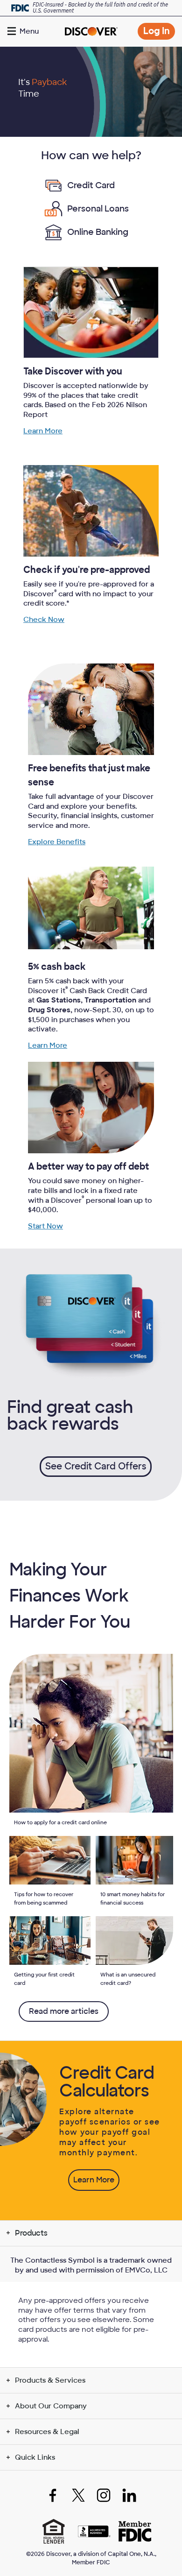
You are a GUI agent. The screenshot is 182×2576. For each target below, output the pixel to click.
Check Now (44, 620)
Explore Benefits (57, 842)
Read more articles (64, 2011)
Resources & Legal (47, 2432)
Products (31, 2233)
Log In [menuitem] (159, 32)
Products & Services (50, 2380)
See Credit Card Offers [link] (96, 1466)
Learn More (43, 431)
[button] (24, 31)
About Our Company (51, 2406)
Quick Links (35, 2457)
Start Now (45, 1226)
